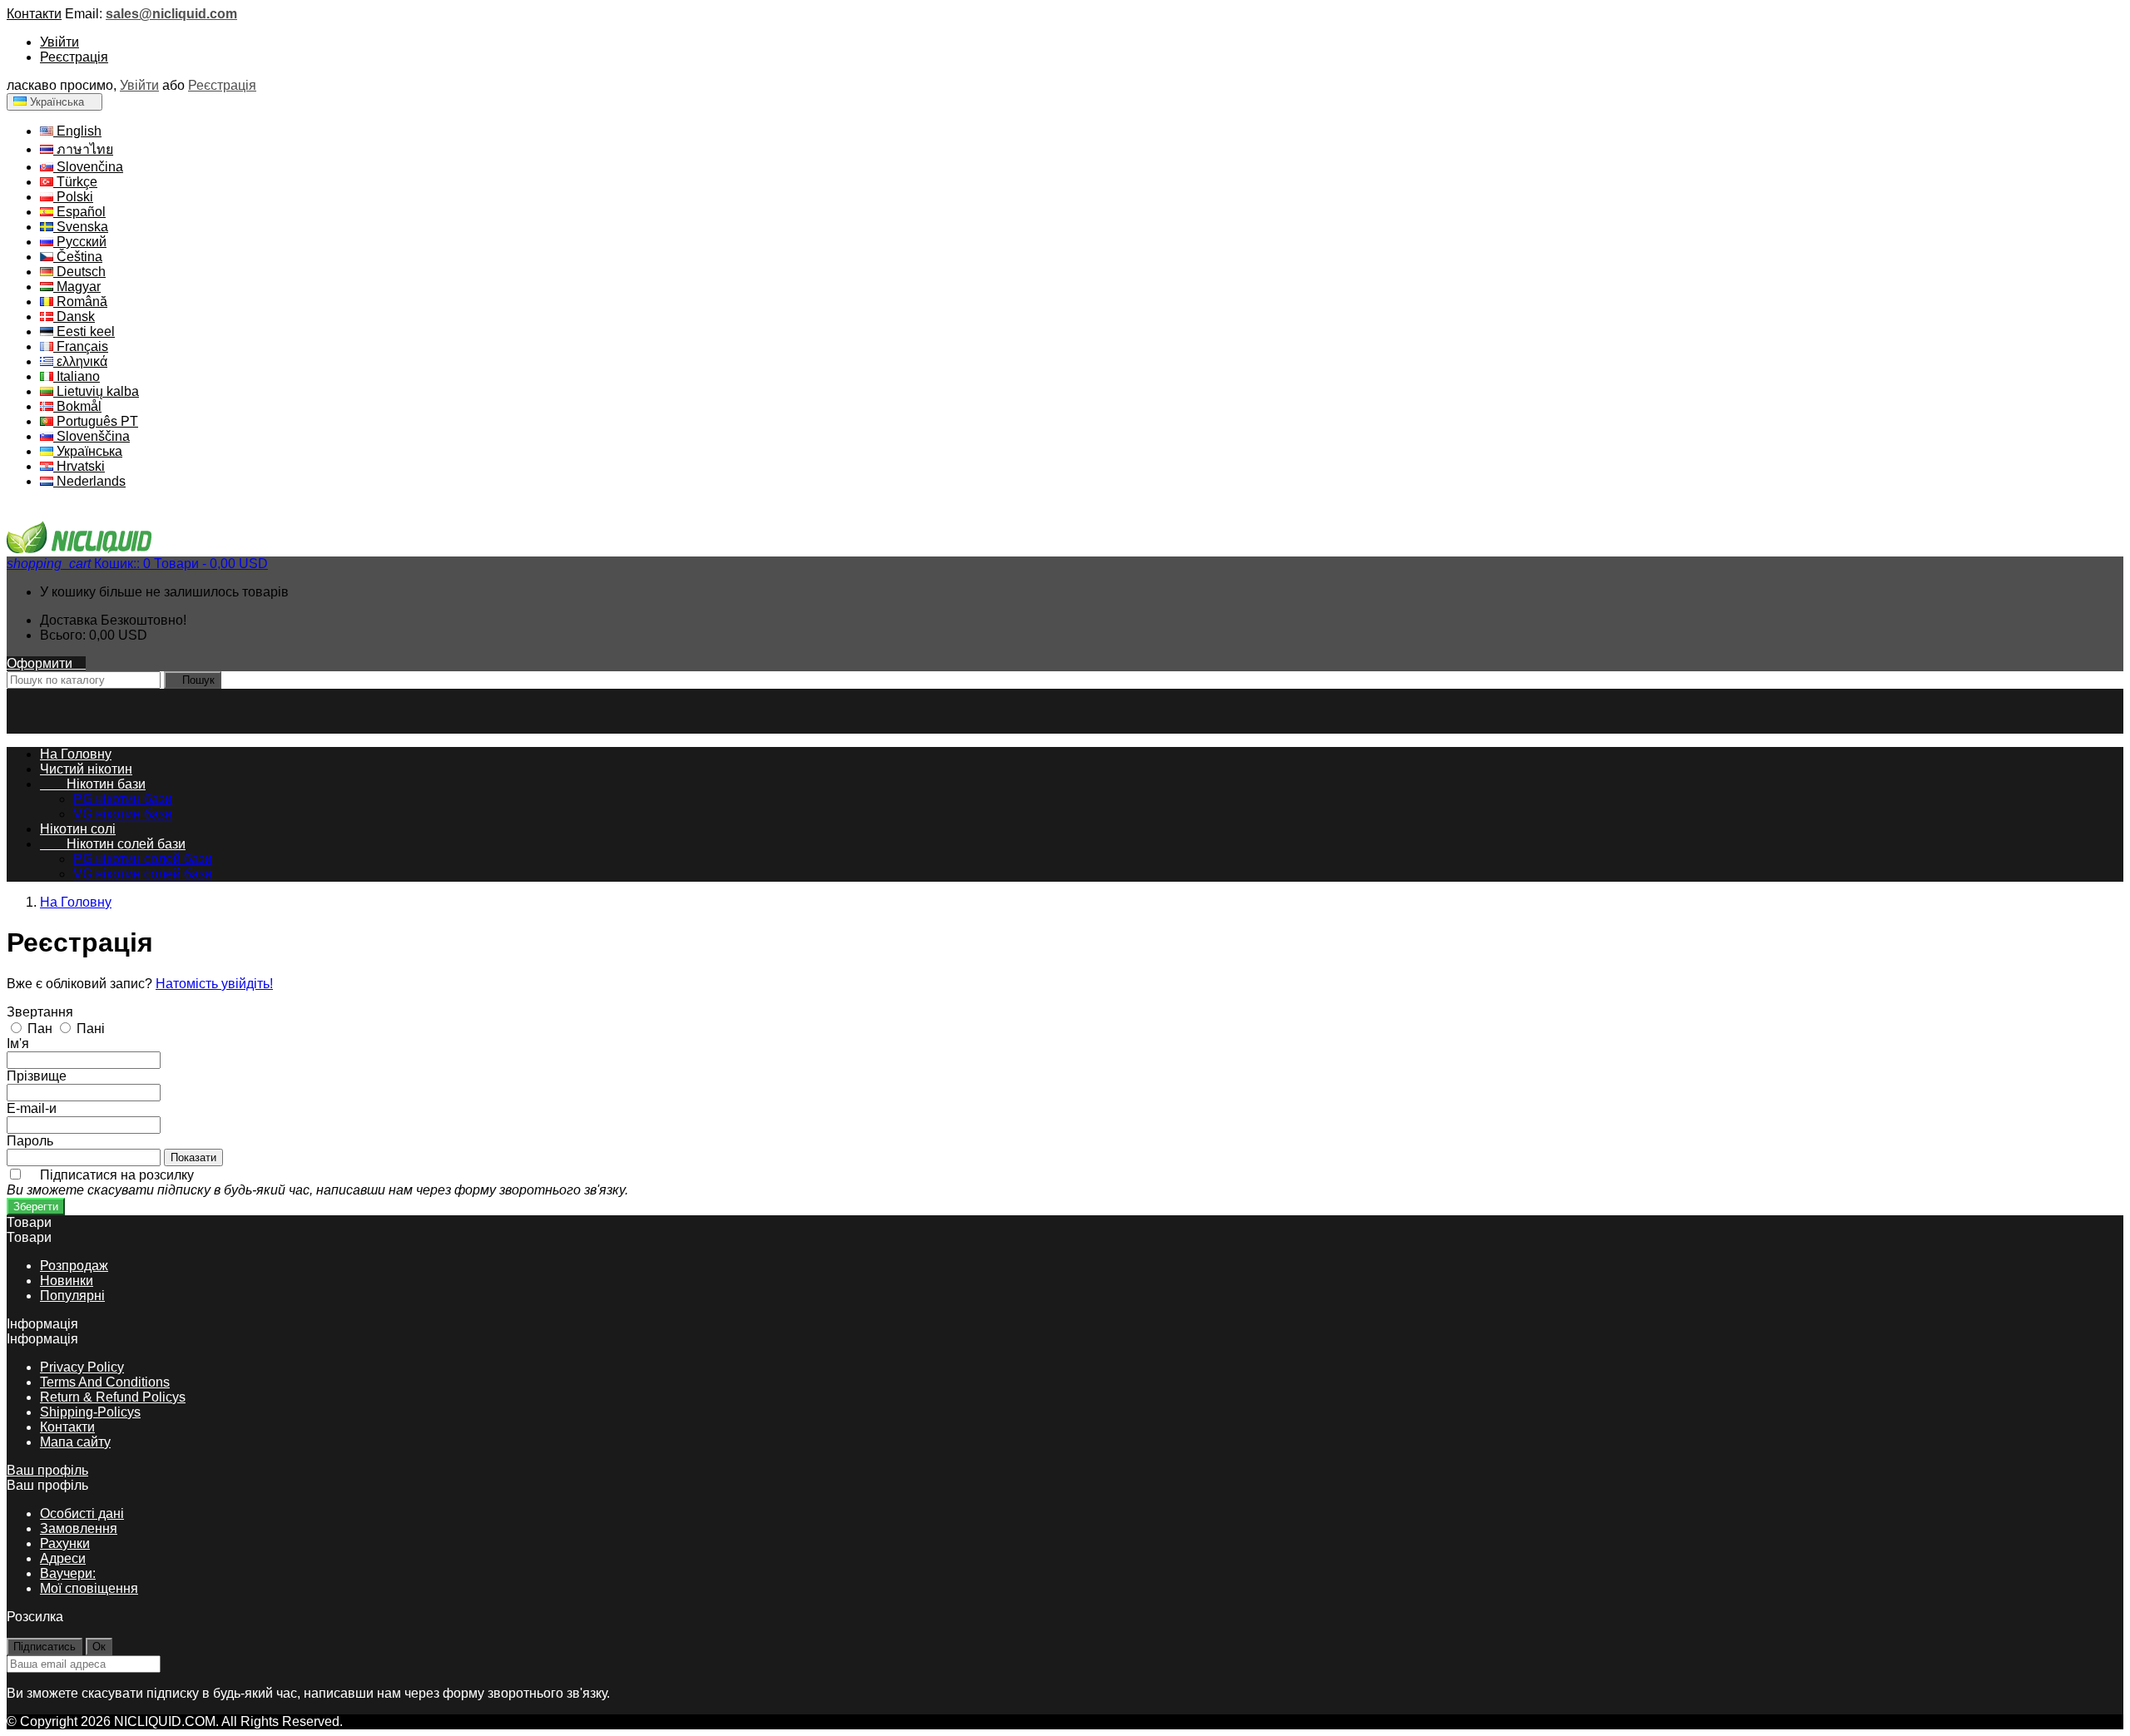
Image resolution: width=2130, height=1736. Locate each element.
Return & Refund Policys (113, 1397)
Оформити (46, 663)
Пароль (30, 1141)
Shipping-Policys (90, 1412)
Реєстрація (74, 57)
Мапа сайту (75, 1442)
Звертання (40, 1012)
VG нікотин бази (123, 814)
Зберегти (36, 1207)
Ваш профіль (47, 1470)
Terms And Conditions (105, 1382)
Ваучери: (68, 1573)
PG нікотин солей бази (143, 859)
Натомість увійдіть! (214, 984)
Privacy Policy (82, 1367)
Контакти (34, 14)
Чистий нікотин (86, 769)
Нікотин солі (78, 829)
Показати (193, 1157)
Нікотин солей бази (113, 844)
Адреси (63, 1558)
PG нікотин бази (123, 799)
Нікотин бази (93, 784)
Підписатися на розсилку (317, 1182)
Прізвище (37, 1076)
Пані (91, 1029)
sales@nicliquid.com (171, 14)
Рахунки (65, 1543)
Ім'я (18, 1044)
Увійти (59, 42)
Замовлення (79, 1528)
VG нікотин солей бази (143, 874)
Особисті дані (82, 1513)
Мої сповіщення (89, 1588)
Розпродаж (74, 1266)
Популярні (72, 1296)
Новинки (67, 1281)
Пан (42, 1029)
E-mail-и (32, 1108)
